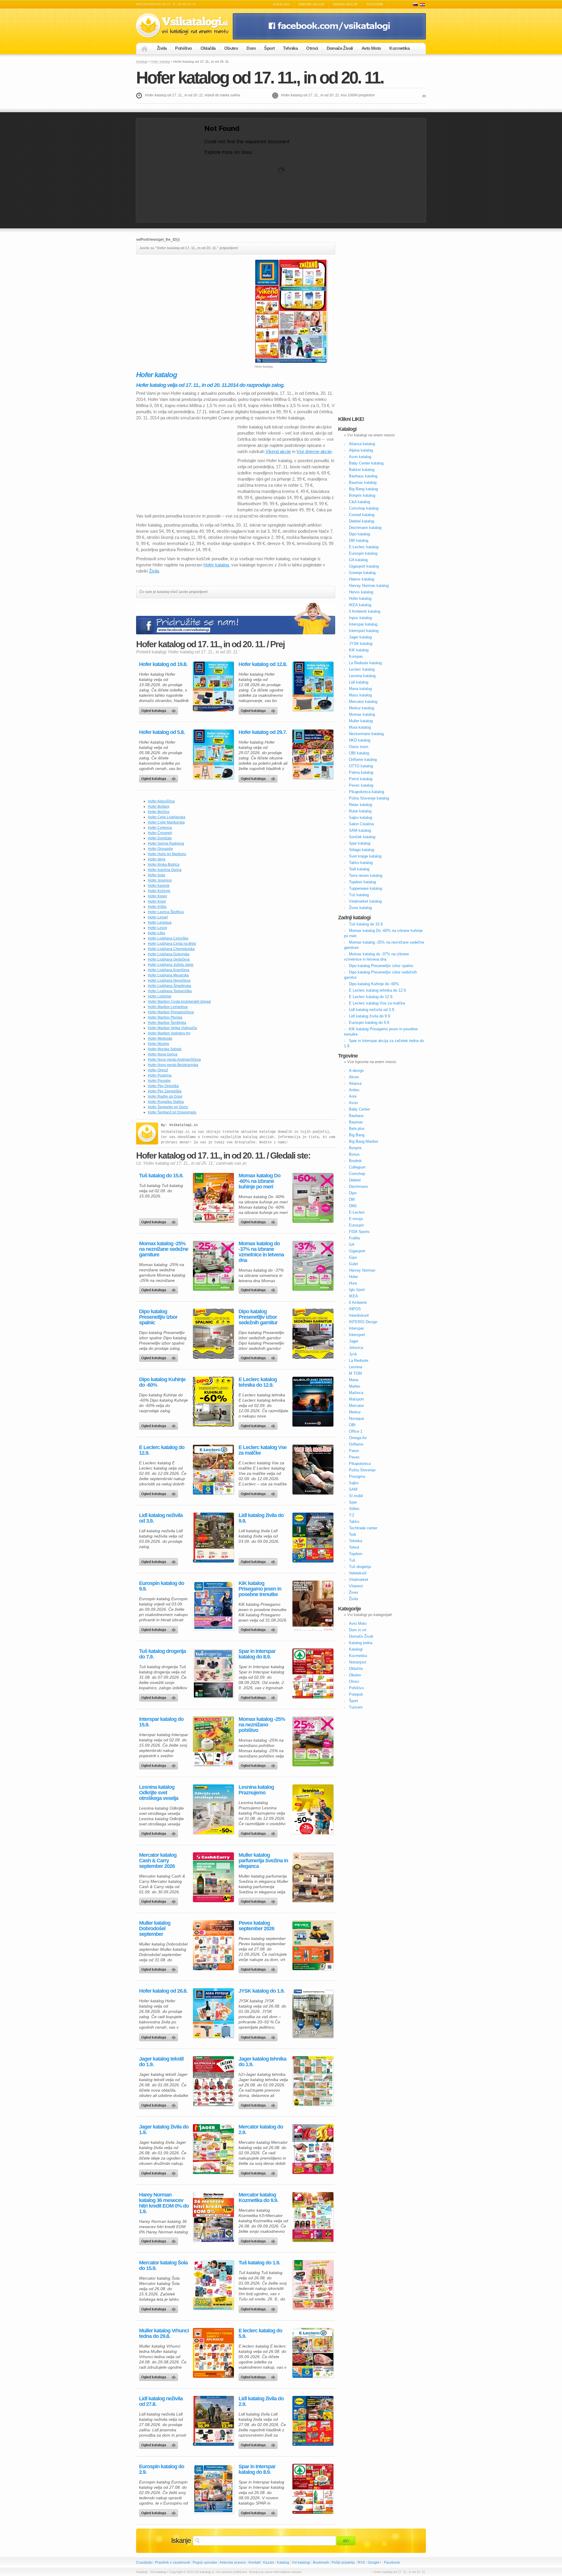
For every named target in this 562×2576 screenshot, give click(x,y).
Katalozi (422, 5)
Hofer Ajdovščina (161, 801)
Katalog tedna (361, 1643)
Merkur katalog (361, 708)
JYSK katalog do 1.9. (262, 1991)
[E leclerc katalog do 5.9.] (313, 2353)
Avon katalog (360, 457)
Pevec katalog (361, 785)
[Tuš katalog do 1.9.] (313, 2285)
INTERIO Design (363, 1322)
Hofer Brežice (159, 812)
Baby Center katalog (366, 463)
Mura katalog (360, 727)
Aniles (354, 1090)
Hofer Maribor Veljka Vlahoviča (172, 1028)
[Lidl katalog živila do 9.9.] (313, 1538)
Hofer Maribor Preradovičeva (171, 1012)
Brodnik (355, 1161)
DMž (353, 1206)
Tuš (352, 1560)
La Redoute (359, 1360)
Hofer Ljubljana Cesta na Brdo (172, 944)
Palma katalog (361, 772)
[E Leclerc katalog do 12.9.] (213, 1470)
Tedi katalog (359, 869)
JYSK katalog (361, 644)
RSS (361, 2563)
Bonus (354, 1154)
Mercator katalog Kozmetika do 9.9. (258, 2198)
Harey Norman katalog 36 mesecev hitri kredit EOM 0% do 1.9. (164, 2203)
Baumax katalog (363, 482)
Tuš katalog (359, 895)
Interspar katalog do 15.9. (161, 1722)
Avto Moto (371, 48)
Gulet (353, 1264)
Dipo (353, 1193)
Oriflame (356, 1444)
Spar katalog (360, 843)
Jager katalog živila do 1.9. (164, 2130)
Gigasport (357, 1251)
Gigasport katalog (364, 566)
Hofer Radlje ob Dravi (165, 1096)
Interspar (356, 1328)
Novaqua (356, 1418)
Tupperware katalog (365, 888)
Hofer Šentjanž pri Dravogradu (172, 1112)
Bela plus (357, 1129)
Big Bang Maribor (364, 1141)
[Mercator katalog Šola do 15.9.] (213, 2285)
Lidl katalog (359, 682)
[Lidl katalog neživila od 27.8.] (213, 2421)
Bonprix (355, 1148)
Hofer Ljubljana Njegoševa (169, 980)
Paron (354, 1451)
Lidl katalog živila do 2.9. (261, 2401)
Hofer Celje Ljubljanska (167, 817)
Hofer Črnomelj (160, 833)
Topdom (356, 1554)
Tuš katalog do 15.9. (161, 1176)
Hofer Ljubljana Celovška (168, 938)
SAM (353, 1489)
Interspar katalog (363, 624)
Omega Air (358, 1438)
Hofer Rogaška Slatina (166, 1102)
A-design (356, 1071)
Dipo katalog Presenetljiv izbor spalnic (158, 1317)
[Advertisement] (185, 300)
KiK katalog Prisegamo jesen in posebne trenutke (260, 1589)
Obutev (231, 48)
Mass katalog (360, 695)
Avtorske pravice (233, 2563)
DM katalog (359, 540)
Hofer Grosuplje (160, 849)
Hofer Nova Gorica (163, 1054)
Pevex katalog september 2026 (256, 1926)
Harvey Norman (362, 1270)
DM (352, 1199)
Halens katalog (361, 579)
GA (352, 1245)
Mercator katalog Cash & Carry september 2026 (158, 1861)
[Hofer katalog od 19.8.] (213, 686)
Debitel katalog (361, 521)
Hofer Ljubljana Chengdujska (171, 949)
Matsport (356, 1399)
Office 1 (356, 1431)
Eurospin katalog (363, 553)
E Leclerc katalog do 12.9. (162, 1450)
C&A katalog (359, 502)
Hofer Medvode (160, 1038)
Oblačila (208, 48)
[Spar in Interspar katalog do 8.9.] (313, 1673)
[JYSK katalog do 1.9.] (313, 2013)
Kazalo (269, 2563)
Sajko (354, 1483)
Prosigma (357, 1476)
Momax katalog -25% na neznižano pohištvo (262, 1725)
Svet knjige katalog (365, 856)
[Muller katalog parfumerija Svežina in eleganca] (313, 1877)
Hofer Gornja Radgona (166, 843)
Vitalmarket (359, 1580)
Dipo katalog (359, 534)
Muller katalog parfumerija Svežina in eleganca (263, 1861)
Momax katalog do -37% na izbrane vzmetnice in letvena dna (261, 1252)
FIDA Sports (359, 1232)
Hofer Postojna (160, 1075)
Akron (354, 1077)
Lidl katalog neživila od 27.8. (161, 2401)
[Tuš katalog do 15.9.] (213, 1198)
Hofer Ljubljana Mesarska (168, 975)
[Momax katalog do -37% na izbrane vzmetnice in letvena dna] (313, 1266)
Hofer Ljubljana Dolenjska (169, 954)
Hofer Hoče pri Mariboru (167, 854)
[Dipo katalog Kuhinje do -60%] (213, 1402)
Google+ (375, 2563)
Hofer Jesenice (160, 880)
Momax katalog (362, 714)
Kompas (356, 656)
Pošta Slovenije (362, 1470)
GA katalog (358, 560)
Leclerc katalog (362, 669)
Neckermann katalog (366, 734)
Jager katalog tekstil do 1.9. (161, 2062)
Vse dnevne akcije (314, 451)
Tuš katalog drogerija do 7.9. (162, 1654)
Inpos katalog (360, 618)
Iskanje (181, 2541)
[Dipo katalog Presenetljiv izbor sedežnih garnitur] (313, 1334)
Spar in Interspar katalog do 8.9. (257, 1654)
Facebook (392, 2563)
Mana (354, 1380)
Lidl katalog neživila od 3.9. (161, 1518)
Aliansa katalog (362, 444)
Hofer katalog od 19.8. (163, 664)
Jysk (353, 1354)
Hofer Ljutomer (160, 996)
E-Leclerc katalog (364, 547)
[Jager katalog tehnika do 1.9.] (313, 2081)
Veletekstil (358, 1573)
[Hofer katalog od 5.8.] (213, 754)
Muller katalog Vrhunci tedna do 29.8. (164, 2334)
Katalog (283, 2563)
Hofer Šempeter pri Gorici (168, 1107)
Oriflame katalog (363, 760)
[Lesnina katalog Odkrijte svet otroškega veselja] (213, 1809)
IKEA (353, 1296)
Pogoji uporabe (205, 2563)
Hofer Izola (156, 875)
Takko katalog (361, 863)
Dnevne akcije (311, 4)
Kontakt (255, 2563)
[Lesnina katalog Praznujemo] (313, 1809)
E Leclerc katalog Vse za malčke (263, 1450)
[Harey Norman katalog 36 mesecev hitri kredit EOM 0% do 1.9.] (213, 2217)
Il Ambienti (358, 1302)
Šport (269, 48)
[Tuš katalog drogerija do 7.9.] (213, 1673)
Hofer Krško (157, 907)
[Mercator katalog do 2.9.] (313, 2149)
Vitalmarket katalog (365, 901)
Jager (354, 1341)
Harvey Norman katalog (369, 586)
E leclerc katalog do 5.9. (260, 2334)
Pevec (354, 1457)
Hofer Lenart (158, 917)
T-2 (352, 1515)
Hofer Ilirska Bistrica (164, 865)
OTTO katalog (361, 766)
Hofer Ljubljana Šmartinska (169, 986)
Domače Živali (340, 48)
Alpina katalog (361, 450)
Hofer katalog (160, 62)
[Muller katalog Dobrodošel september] (213, 1945)
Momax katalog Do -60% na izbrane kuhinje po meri (259, 1181)
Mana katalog (360, 689)
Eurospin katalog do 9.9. (162, 1586)
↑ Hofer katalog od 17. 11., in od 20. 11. (398, 2572)
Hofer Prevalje (159, 1081)
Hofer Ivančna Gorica (165, 870)
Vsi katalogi (301, 2563)
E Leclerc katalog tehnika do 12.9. (258, 1382)
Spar (353, 1502)
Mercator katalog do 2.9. (261, 2130)
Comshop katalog (364, 508)
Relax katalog (360, 805)
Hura (353, 1283)
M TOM (355, 1373)
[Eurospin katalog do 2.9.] (213, 2489)
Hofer (353, 1277)
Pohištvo (183, 48)
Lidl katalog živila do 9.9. (261, 1518)
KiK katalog (359, 650)
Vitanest (356, 1586)
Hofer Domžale (160, 838)
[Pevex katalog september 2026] (313, 1945)
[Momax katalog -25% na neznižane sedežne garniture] (213, 1266)
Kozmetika (399, 48)
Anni (353, 1096)
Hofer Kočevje (159, 891)
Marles (355, 1386)
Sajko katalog (360, 818)
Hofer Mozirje (159, 1044)
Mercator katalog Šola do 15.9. (163, 2266)
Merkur (355, 1412)
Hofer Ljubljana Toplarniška (170, 991)
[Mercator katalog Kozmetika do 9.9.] (313, 2217)
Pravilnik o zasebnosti (173, 2563)
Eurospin (356, 1225)
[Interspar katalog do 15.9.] (213, 1741)
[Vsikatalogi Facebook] (329, 38)
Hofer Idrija (157, 859)
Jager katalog (360, 637)
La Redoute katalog (365, 663)
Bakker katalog (362, 470)
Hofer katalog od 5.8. (162, 732)
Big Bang (357, 1135)
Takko (354, 1522)
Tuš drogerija (360, 1567)
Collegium (357, 1167)
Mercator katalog (363, 702)
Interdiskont (359, 1315)
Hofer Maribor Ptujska (165, 1017)
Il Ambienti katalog (365, 611)
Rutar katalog (360, 811)
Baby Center (359, 1109)
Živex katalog (360, 908)
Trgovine (375, 4)
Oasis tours (359, 747)
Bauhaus (356, 1116)
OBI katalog (359, 753)
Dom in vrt (358, 1630)
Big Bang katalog (363, 489)
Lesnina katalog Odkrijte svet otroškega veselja (159, 1793)
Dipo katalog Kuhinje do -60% (162, 1382)
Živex (354, 1592)
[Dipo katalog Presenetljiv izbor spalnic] (213, 1334)
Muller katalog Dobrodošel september (155, 1929)
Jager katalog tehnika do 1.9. (262, 2062)
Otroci (312, 48)
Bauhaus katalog (363, 476)
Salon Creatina (361, 824)
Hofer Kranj (157, 901)
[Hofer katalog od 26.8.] (213, 2013)
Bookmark (321, 2563)
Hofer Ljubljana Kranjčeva (169, 970)
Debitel (355, 1180)
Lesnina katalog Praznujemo (256, 1790)
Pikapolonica (360, 1464)
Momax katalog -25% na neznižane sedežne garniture (164, 1249)
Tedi (352, 1534)
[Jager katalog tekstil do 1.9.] (213, 2081)
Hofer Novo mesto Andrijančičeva (174, 1060)
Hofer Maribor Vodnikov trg (169, 1033)
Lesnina (355, 1367)
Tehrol (354, 1547)
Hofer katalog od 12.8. (263, 664)
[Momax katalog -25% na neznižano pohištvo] (313, 1741)
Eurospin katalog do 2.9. (162, 2469)
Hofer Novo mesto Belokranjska (173, 1065)
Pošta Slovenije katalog (369, 798)
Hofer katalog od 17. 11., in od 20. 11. (260, 77)
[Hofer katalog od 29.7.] (313, 754)
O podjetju (144, 2563)
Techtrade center (363, 1528)
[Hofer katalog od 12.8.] (313, 686)
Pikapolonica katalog (366, 792)
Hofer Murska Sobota (165, 1049)
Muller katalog (361, 721)
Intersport (357, 1335)
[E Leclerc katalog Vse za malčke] (313, 1470)
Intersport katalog (364, 631)
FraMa (354, 1238)
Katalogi (281, 4)
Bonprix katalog (362, 495)
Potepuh (356, 1694)
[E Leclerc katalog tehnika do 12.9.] (313, 1402)
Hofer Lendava (160, 923)
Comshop (357, 1174)
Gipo (353, 1257)
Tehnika (290, 48)
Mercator (356, 1406)
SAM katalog (360, 830)
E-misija (356, 1219)
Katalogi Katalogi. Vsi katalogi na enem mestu (184, 26)
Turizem (356, 1707)
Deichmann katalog (365, 528)
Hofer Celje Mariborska (166, 822)
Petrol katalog (361, 779)
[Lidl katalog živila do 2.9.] (313, 2421)
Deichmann (358, 1187)
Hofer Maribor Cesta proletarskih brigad (179, 1002)
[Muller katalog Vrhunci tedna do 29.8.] (213, 2353)
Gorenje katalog (362, 573)
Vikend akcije (345, 4)
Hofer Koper (157, 896)
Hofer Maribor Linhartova (168, 1007)
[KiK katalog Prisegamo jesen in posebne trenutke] (313, 1605)
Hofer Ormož (158, 1070)
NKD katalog (360, 740)
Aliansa (355, 1083)
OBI (352, 1425)
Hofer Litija (156, 933)
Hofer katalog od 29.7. (263, 732)
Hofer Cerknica (160, 828)
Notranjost (358, 1662)
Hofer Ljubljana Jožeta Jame (171, 965)
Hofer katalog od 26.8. (163, 1991)
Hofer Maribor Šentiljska (167, 1023)
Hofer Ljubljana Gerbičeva (169, 959)
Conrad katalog (362, 515)
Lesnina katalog (362, 676)
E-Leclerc (357, 1212)
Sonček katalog (362, 837)
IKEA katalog (360, 605)
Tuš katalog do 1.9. (259, 2263)
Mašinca (356, 1393)
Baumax (356, 1122)
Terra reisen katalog (366, 876)
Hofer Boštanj (159, 807)
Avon (353, 1103)
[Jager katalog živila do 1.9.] (213, 2149)
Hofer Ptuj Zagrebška (165, 1091)
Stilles (354, 1509)
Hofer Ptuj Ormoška (163, 1086)
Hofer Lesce (157, 928)
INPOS (355, 1309)
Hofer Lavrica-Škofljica (166, 912)
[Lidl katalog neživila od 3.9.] (213, 1538)
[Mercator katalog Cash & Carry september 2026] (213, 1877)
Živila (162, 48)
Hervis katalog (361, 592)
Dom (251, 48)
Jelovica (356, 1348)
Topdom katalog (362, 882)
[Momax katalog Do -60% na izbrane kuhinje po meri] (313, 1198)
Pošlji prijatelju (343, 2563)
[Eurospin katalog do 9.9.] (213, 1605)
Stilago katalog (361, 850)
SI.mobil (356, 1496)
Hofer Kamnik (159, 886)
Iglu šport (357, 1290)
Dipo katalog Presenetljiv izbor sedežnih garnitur (258, 1317)
